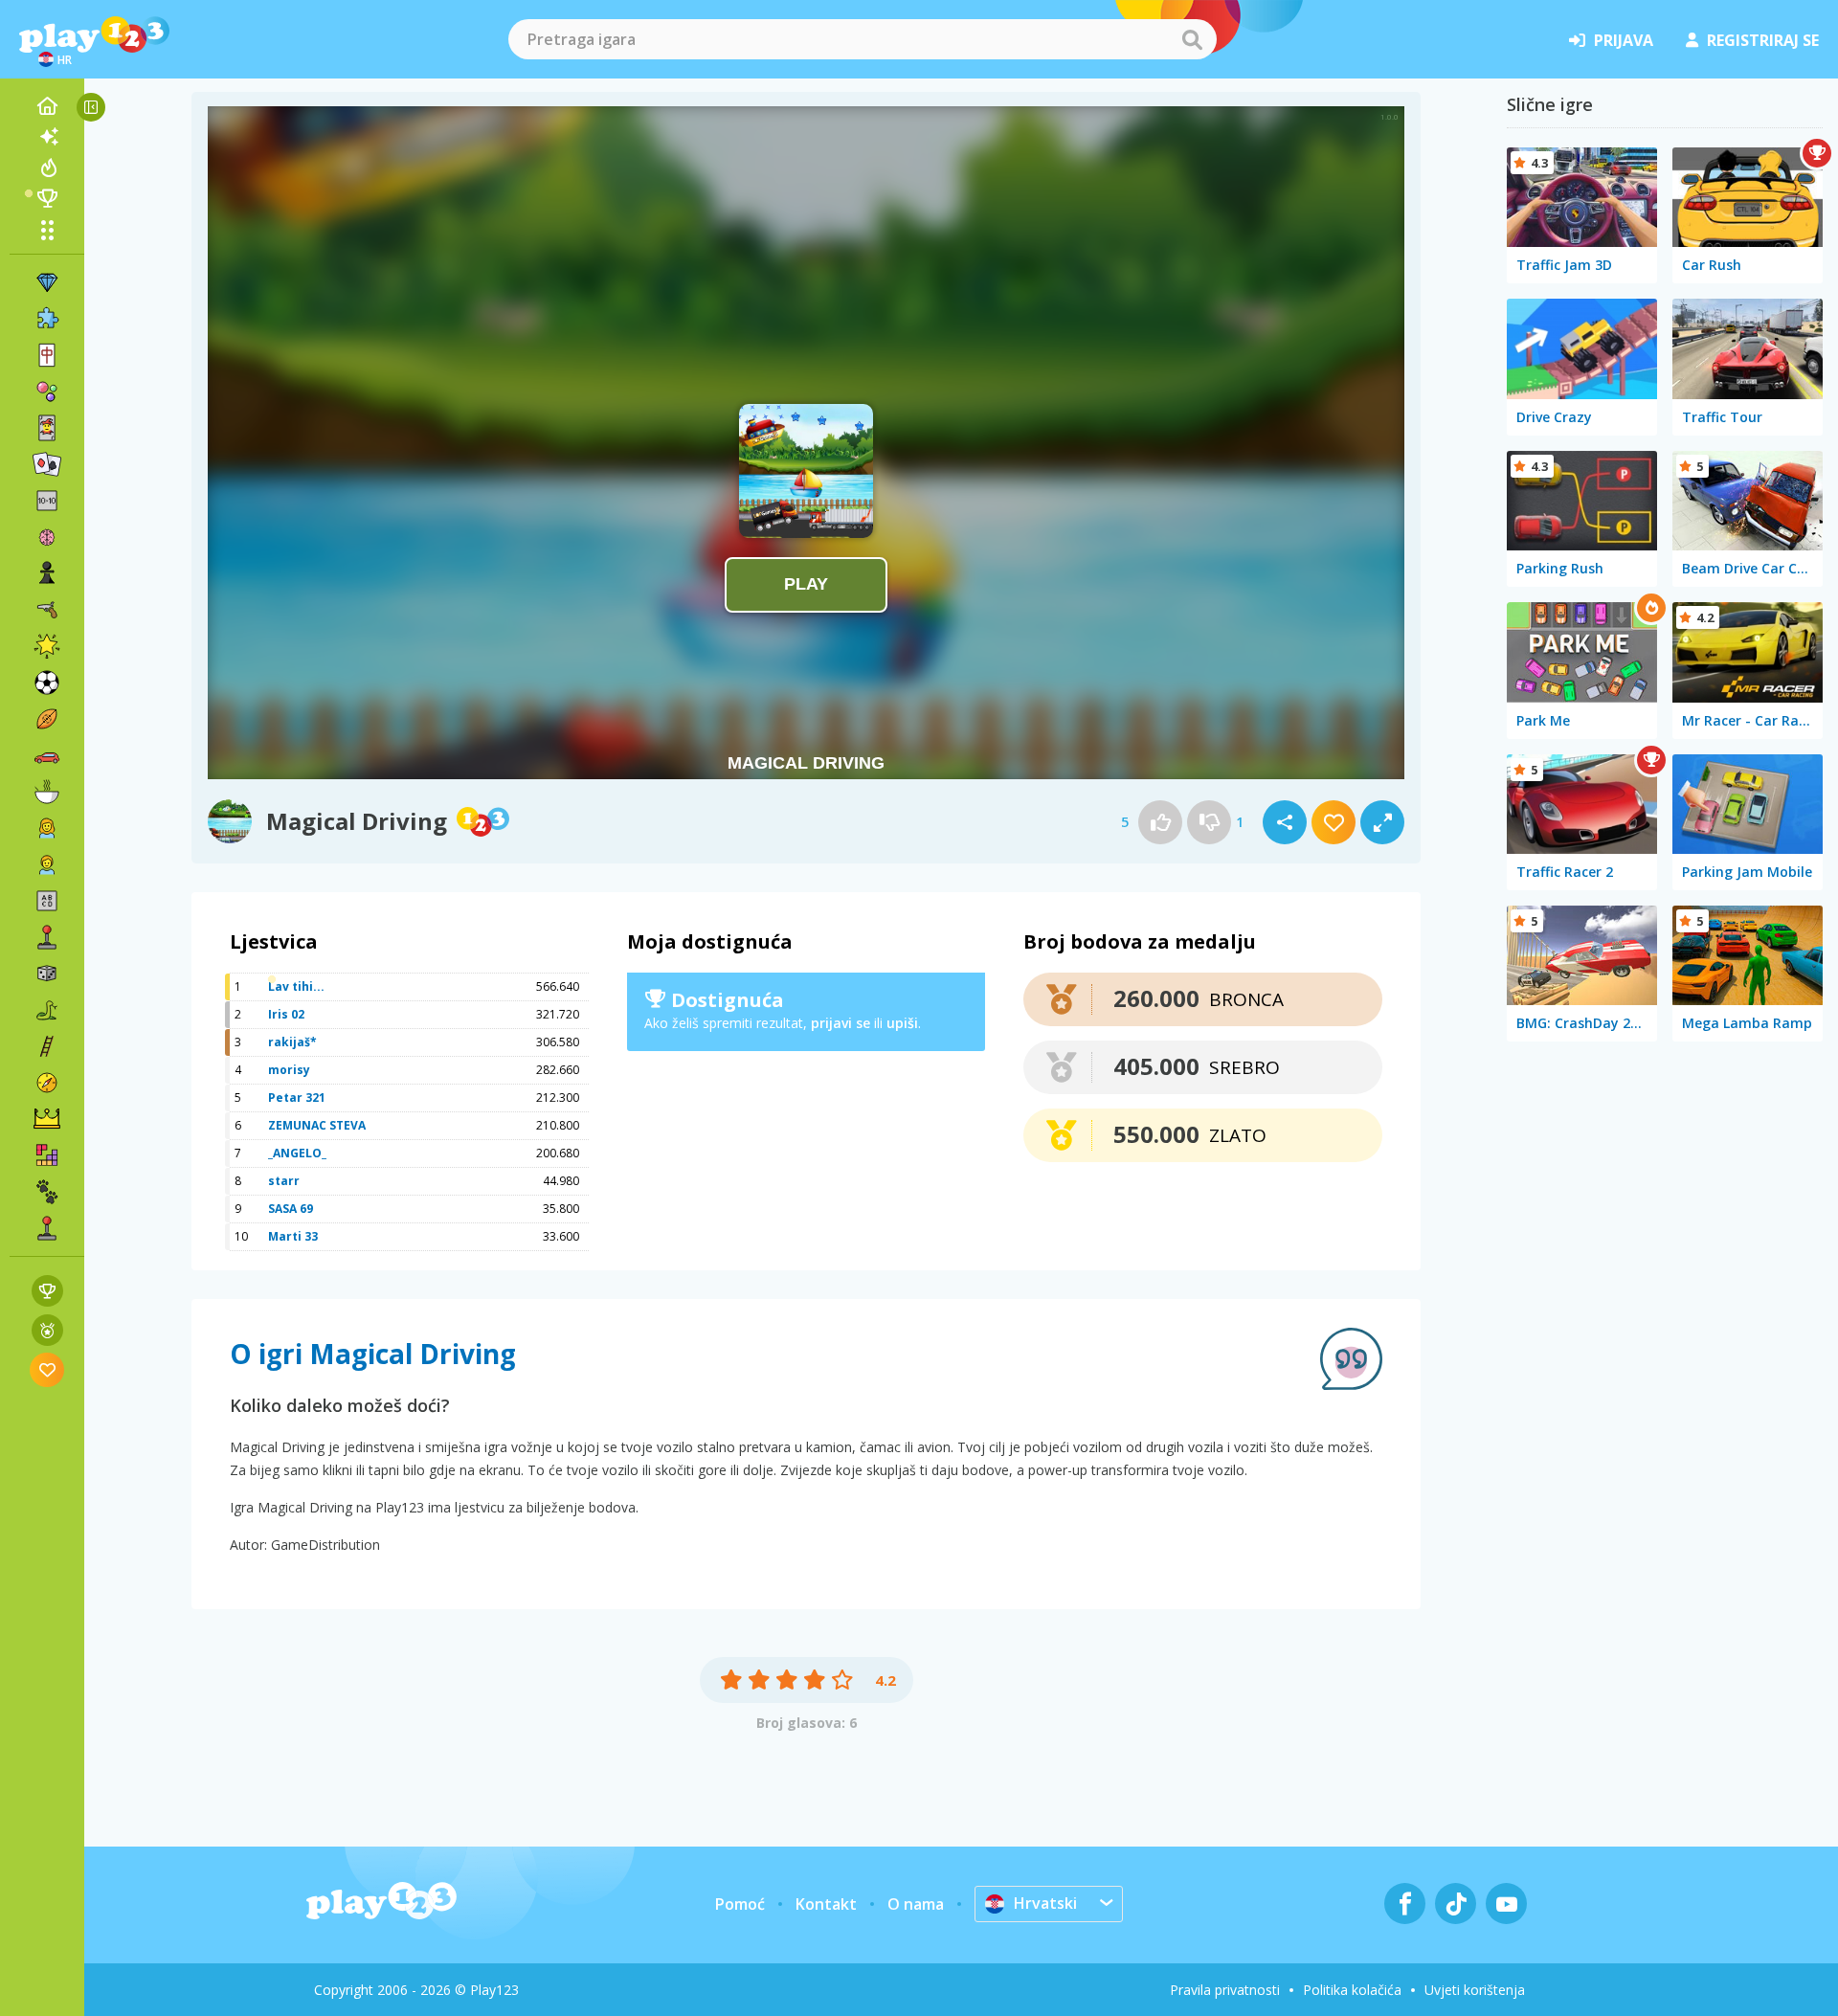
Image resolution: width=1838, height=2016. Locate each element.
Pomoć (740, 1904)
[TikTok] (1456, 1904)
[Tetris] (47, 1155)
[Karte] (47, 428)
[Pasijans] (47, 464)
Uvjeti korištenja (1475, 1990)
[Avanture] (47, 1083)
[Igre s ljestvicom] (47, 1291)
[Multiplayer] (47, 1228)
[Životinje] (47, 1192)
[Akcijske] (47, 610)
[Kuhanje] (47, 792)
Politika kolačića (1352, 1990)
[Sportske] (47, 719)
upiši (902, 1023)
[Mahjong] (47, 355)
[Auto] (47, 755)
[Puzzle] (47, 319)
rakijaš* (292, 1042)
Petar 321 (297, 1098)
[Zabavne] (47, 646)
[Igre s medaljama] (47, 1330)
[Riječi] (47, 901)
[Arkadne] (47, 937)
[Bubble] (47, 392)
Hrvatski (1045, 1903)
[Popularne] (47, 168)
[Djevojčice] (47, 828)
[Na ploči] (47, 974)
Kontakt (826, 1904)
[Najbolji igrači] (47, 198)
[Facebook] (1405, 1904)
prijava (1624, 40)
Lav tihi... (296, 986)
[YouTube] (1506, 1904)
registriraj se (1763, 40)
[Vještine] (47, 1046)
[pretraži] (1192, 39)
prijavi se (841, 1023)
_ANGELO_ (297, 1153)
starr (284, 1181)
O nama (916, 1904)
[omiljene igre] (47, 1369)
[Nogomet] (47, 683)
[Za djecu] (47, 864)
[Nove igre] (47, 137)
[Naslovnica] (47, 106)
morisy (289, 1070)
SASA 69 (291, 1209)
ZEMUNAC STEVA (317, 1125)
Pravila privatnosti (1225, 1990)
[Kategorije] (47, 230)
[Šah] (47, 573)
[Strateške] (47, 1119)
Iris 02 (286, 1014)
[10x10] (47, 501)
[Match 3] (47, 282)
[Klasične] (47, 1010)
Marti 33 (293, 1236)
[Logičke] (47, 537)
